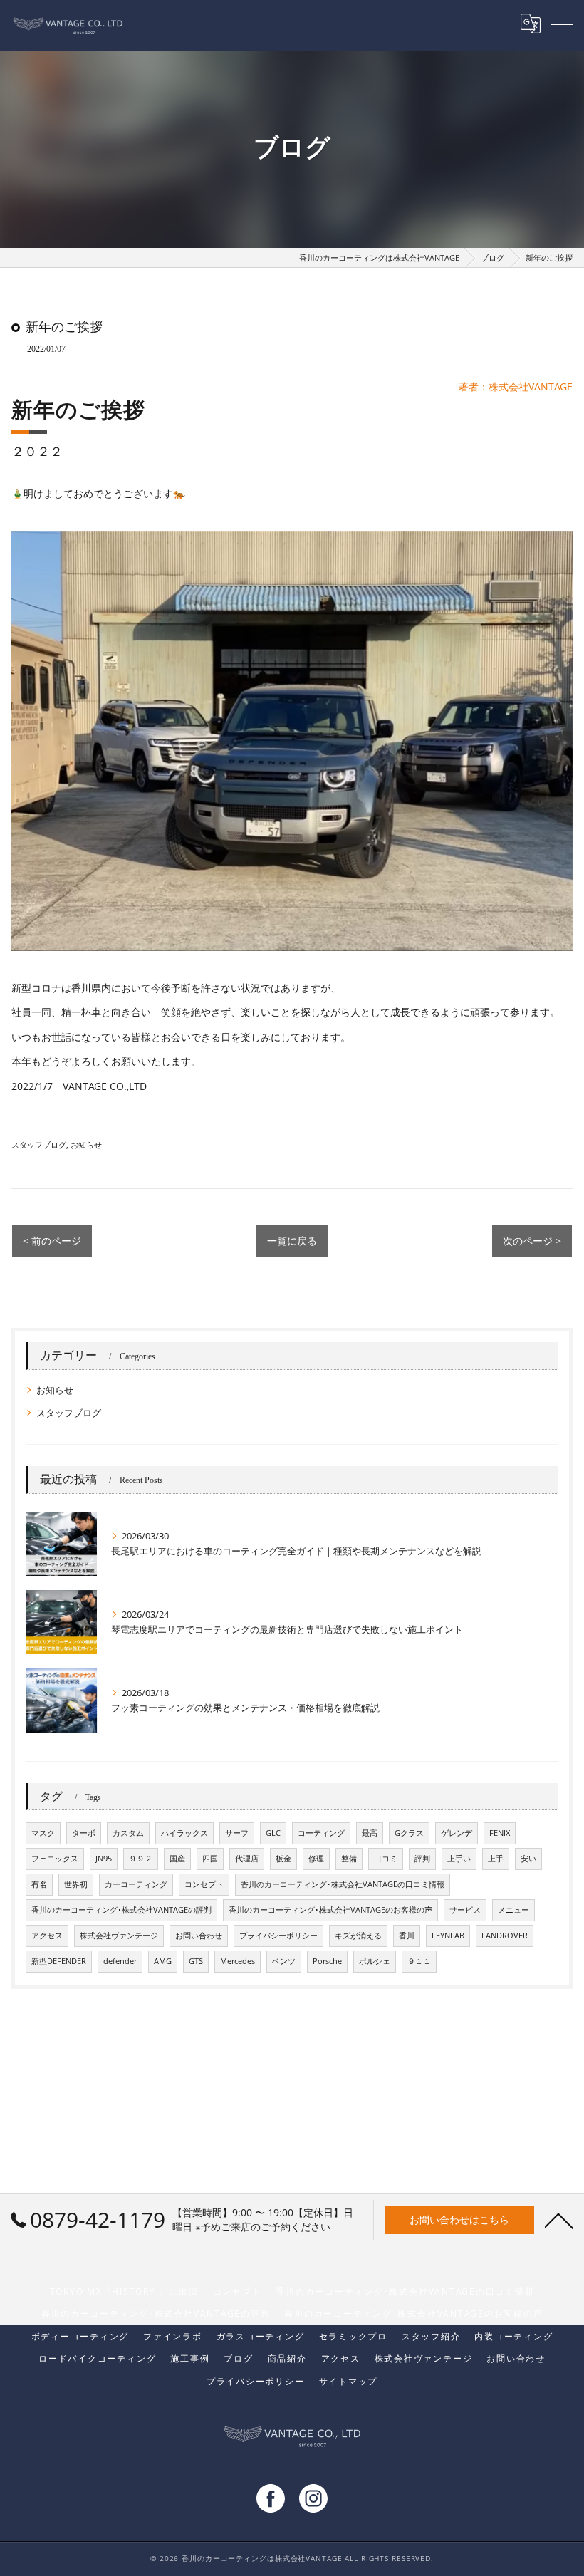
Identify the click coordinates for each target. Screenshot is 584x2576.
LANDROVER (505, 1936)
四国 (210, 1859)
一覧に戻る (292, 1241)
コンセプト (204, 1884)
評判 (422, 1859)
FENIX (500, 1833)
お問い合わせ (199, 1936)
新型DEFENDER (59, 1961)
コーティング (321, 1833)
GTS (196, 1961)
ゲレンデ (457, 1833)
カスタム (128, 1833)
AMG (163, 1961)
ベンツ (284, 1961)
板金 (283, 1859)
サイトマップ (349, 2381)
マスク (43, 1833)
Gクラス (409, 1833)
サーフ (237, 1833)
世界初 (76, 1884)
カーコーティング (136, 1884)
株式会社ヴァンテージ (119, 1936)
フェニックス (55, 1859)
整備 (349, 1859)
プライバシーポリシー (278, 1936)
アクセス (47, 1936)
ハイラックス (184, 1833)
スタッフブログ (39, 1144)
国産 (177, 1859)
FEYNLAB (448, 1936)
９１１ (419, 1961)
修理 (316, 1859)
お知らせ (86, 1144)
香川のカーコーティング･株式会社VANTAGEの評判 (121, 1910)
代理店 (247, 1859)
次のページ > (532, 1241)
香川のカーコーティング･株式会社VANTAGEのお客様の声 (330, 1910)
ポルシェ (375, 1961)
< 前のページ (52, 1241)
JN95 (104, 1859)
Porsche (327, 1961)
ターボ (84, 1833)
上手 (496, 1859)
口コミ (386, 1859)
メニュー (513, 1910)
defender (120, 1961)
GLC (273, 1833)
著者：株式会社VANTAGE (516, 386)
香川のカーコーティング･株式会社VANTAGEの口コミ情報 (343, 1884)
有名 (39, 1884)
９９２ (141, 1859)
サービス (465, 1910)
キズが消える (358, 1936)
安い (528, 1859)
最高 (370, 1833)
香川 (407, 1936)
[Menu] (562, 24)
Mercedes (238, 1961)
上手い (459, 1859)
